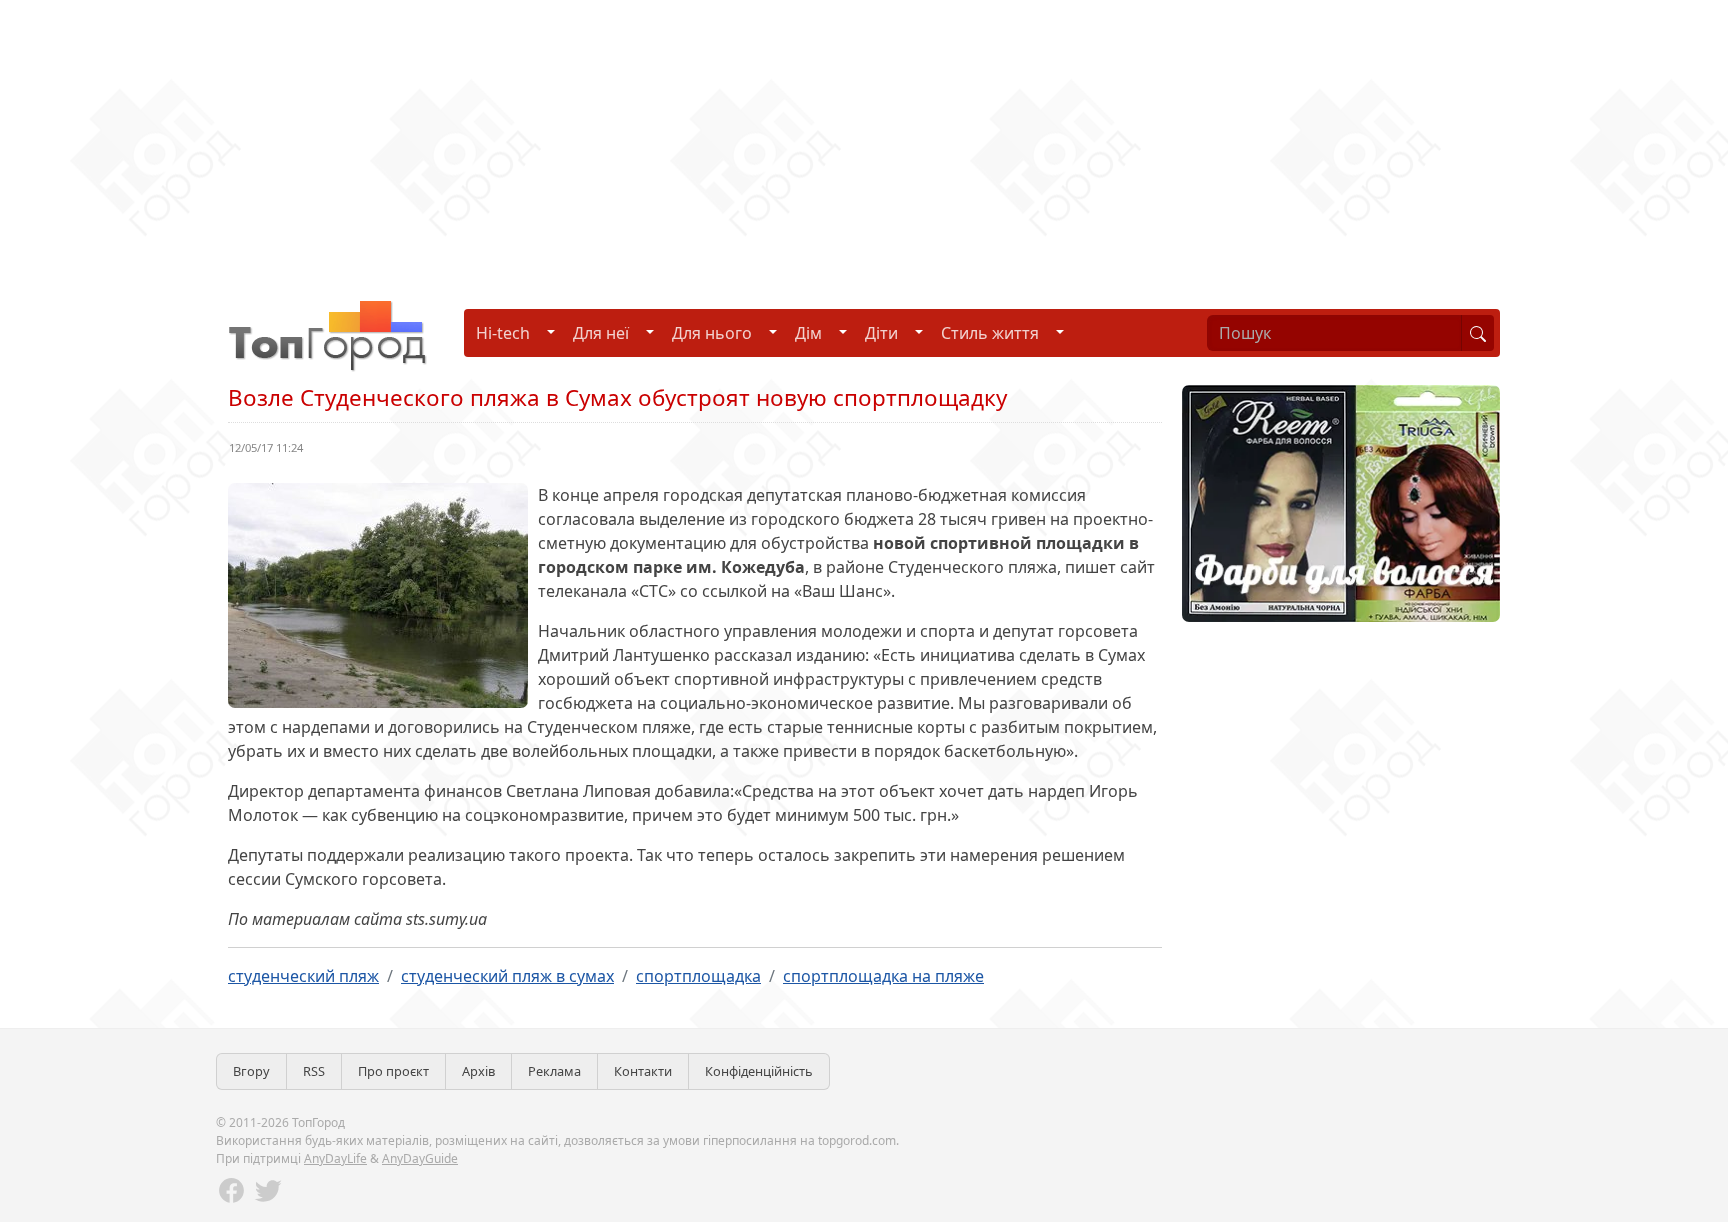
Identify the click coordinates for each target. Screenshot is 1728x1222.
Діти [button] (881, 333)
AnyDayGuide (420, 1158)
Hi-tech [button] (503, 333)
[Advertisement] (600, 140)
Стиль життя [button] (990, 333)
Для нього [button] (712, 333)
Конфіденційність (759, 1071)
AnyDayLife (335, 1158)
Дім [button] (808, 333)
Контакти (643, 1071)
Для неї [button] (601, 333)
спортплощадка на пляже (883, 976)
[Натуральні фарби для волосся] (1341, 502)
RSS (314, 1071)
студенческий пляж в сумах (507, 976)
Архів (478, 1071)
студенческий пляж (303, 976)
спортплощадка (698, 976)
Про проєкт (393, 1071)
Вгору (251, 1071)
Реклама (554, 1071)
